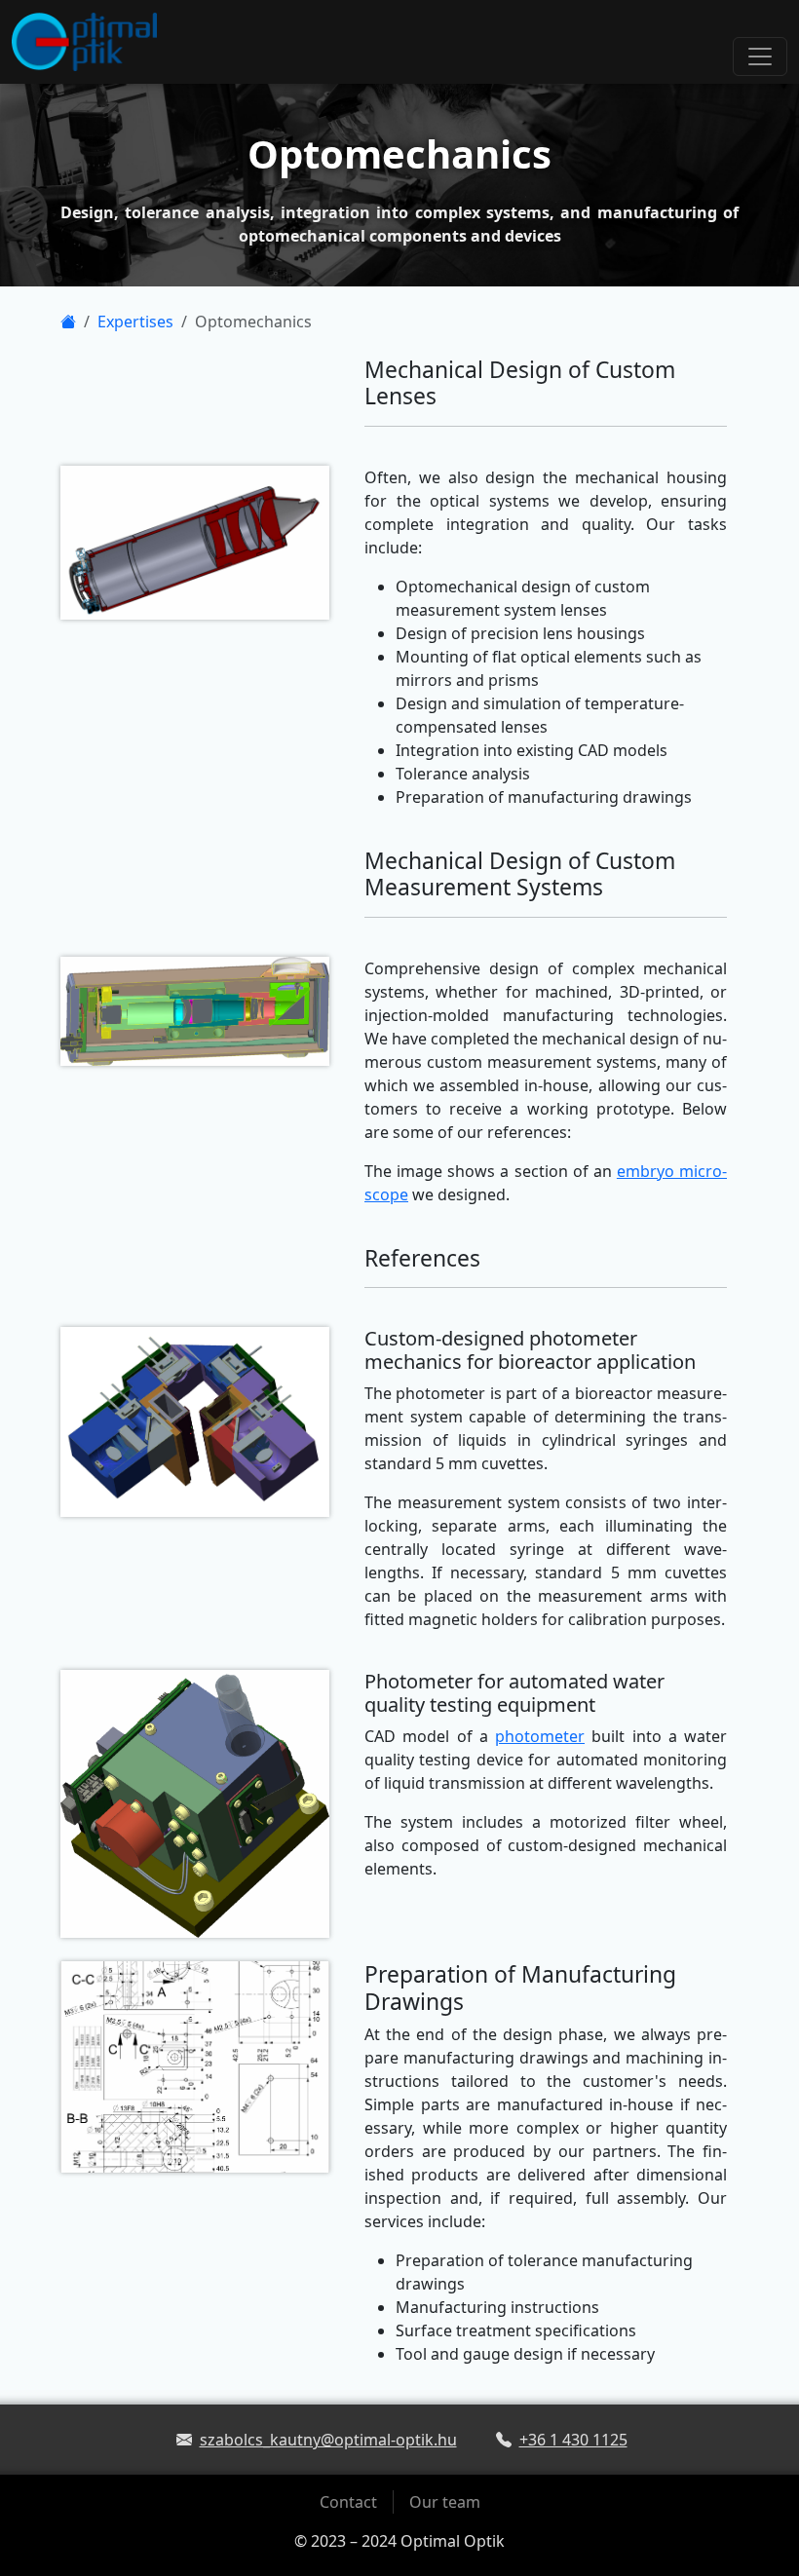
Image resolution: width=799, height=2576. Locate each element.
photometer (540, 1736)
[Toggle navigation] (760, 57)
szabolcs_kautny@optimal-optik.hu (328, 2440)
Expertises (135, 322)
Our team (445, 2502)
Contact (348, 2502)
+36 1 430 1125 (573, 2440)
